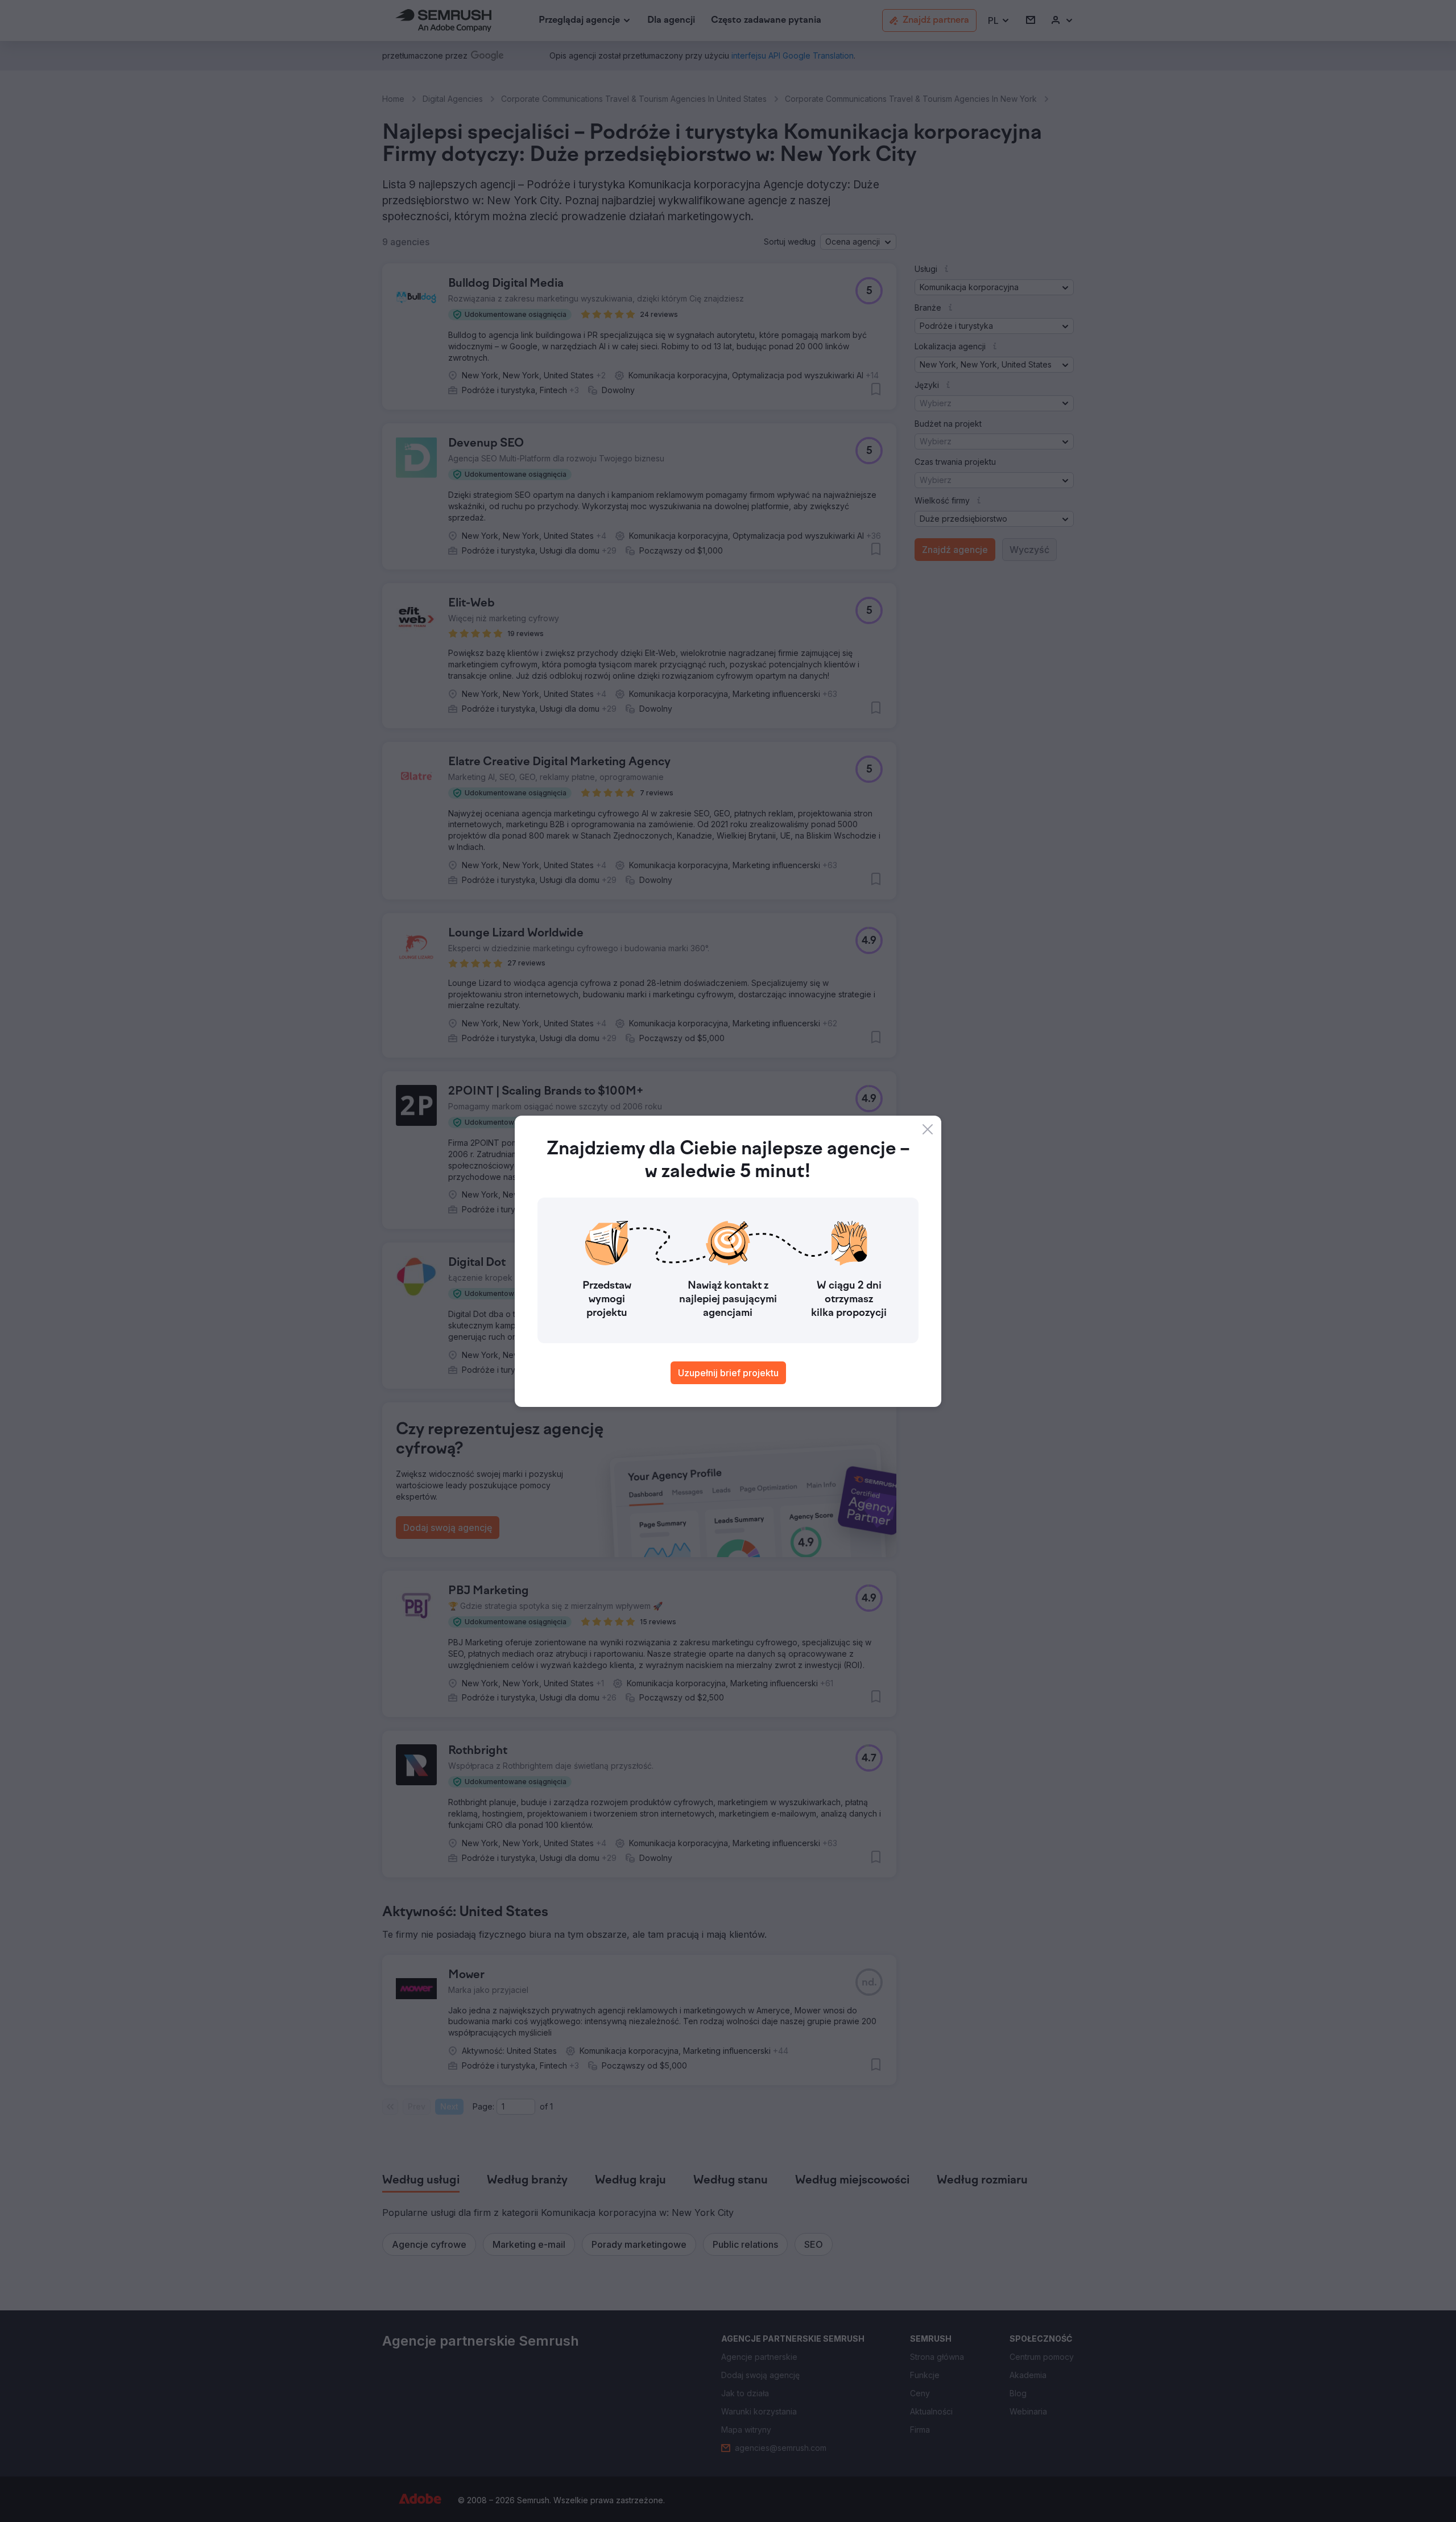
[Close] (928, 1129)
